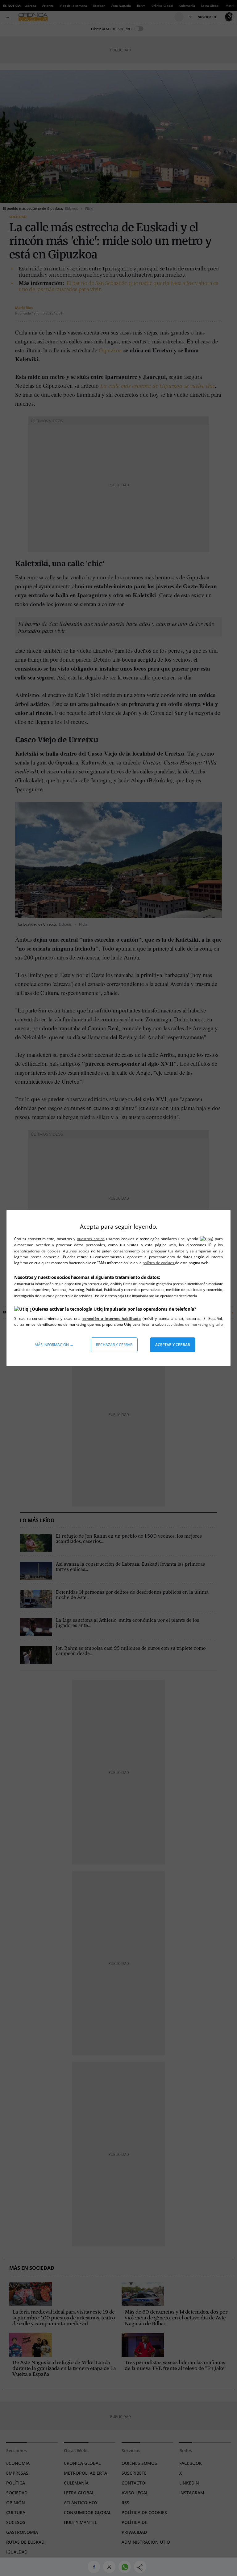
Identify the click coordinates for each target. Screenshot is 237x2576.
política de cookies (159, 1263)
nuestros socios (91, 1239)
